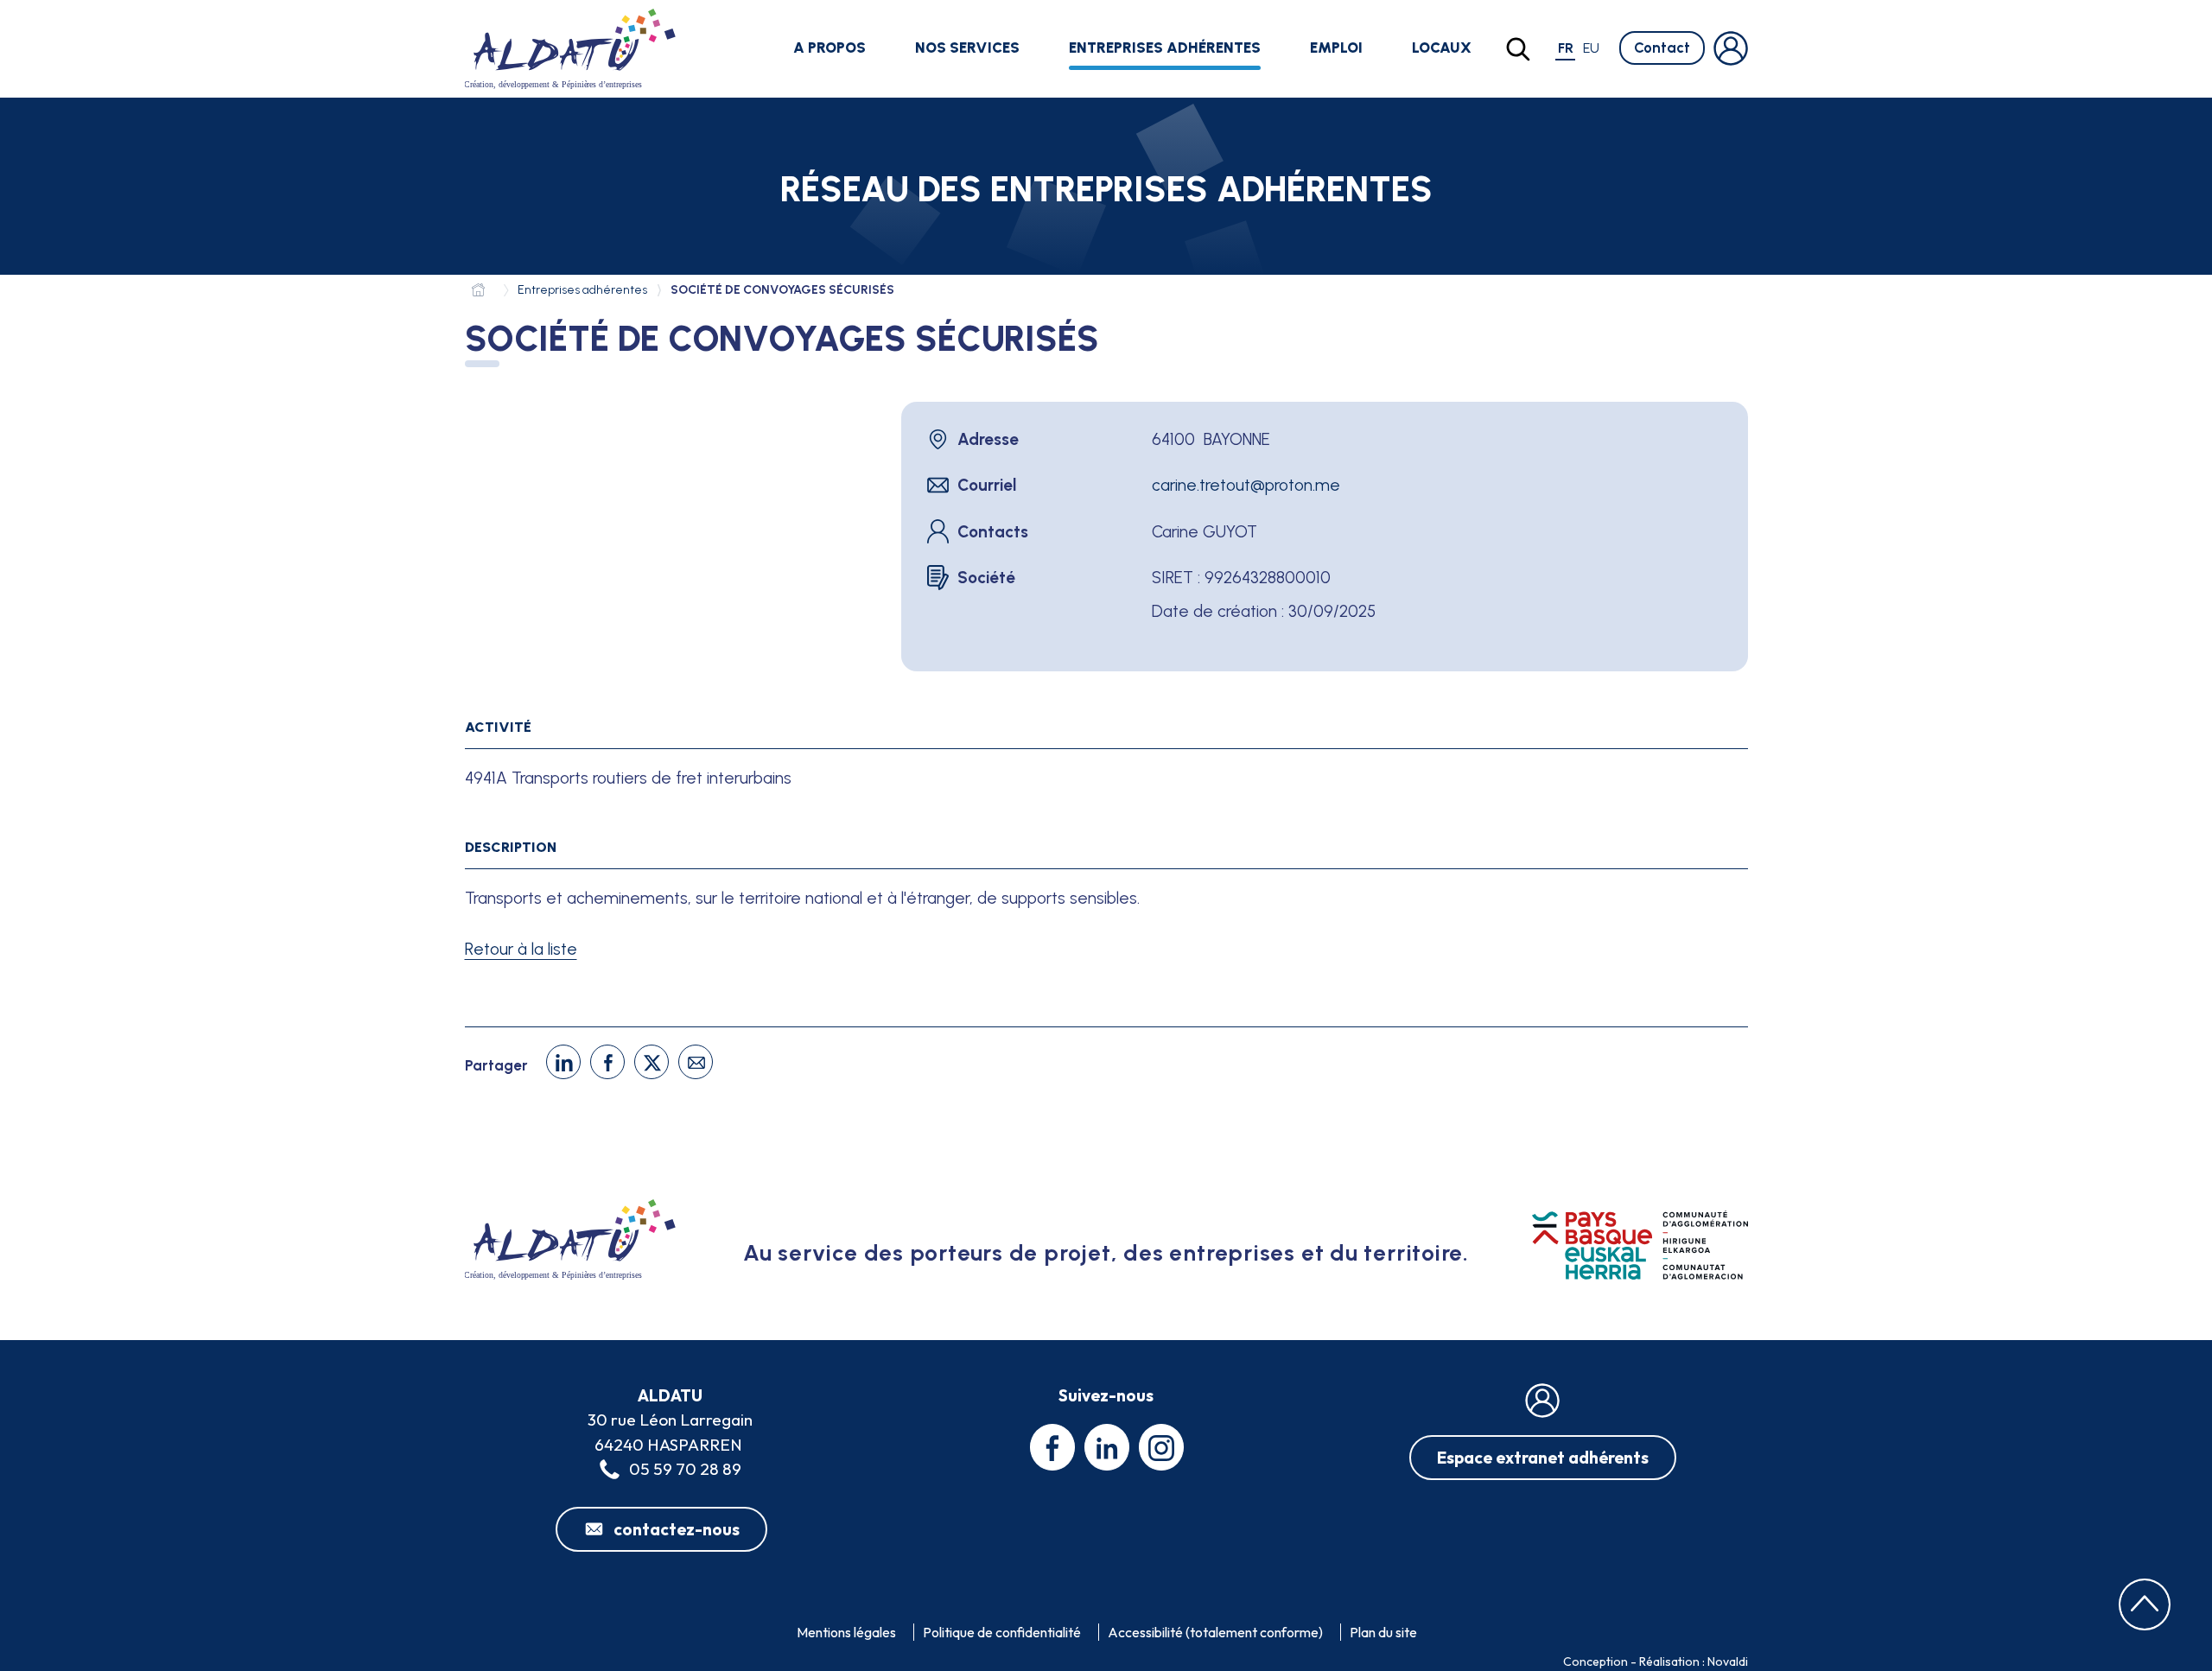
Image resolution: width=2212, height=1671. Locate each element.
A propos (829, 48)
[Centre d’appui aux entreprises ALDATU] (483, 292)
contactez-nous (677, 1529)
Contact (1662, 48)
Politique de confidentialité (1002, 1632)
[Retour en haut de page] (2145, 1604)
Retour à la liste (521, 949)
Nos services (967, 48)
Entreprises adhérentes (1165, 48)
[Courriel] (696, 1062)
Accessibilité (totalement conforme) (1215, 1632)
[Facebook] (607, 1062)
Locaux (1442, 48)
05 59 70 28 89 (685, 1469)
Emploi (1336, 48)
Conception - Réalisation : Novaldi (1656, 1661)
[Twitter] (652, 1062)
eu (1591, 48)
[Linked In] (563, 1062)
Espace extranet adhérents (1543, 1458)
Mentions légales (846, 1632)
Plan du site (1383, 1632)
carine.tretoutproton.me (1246, 485)
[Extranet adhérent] (1731, 48)
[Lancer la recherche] (1518, 49)
